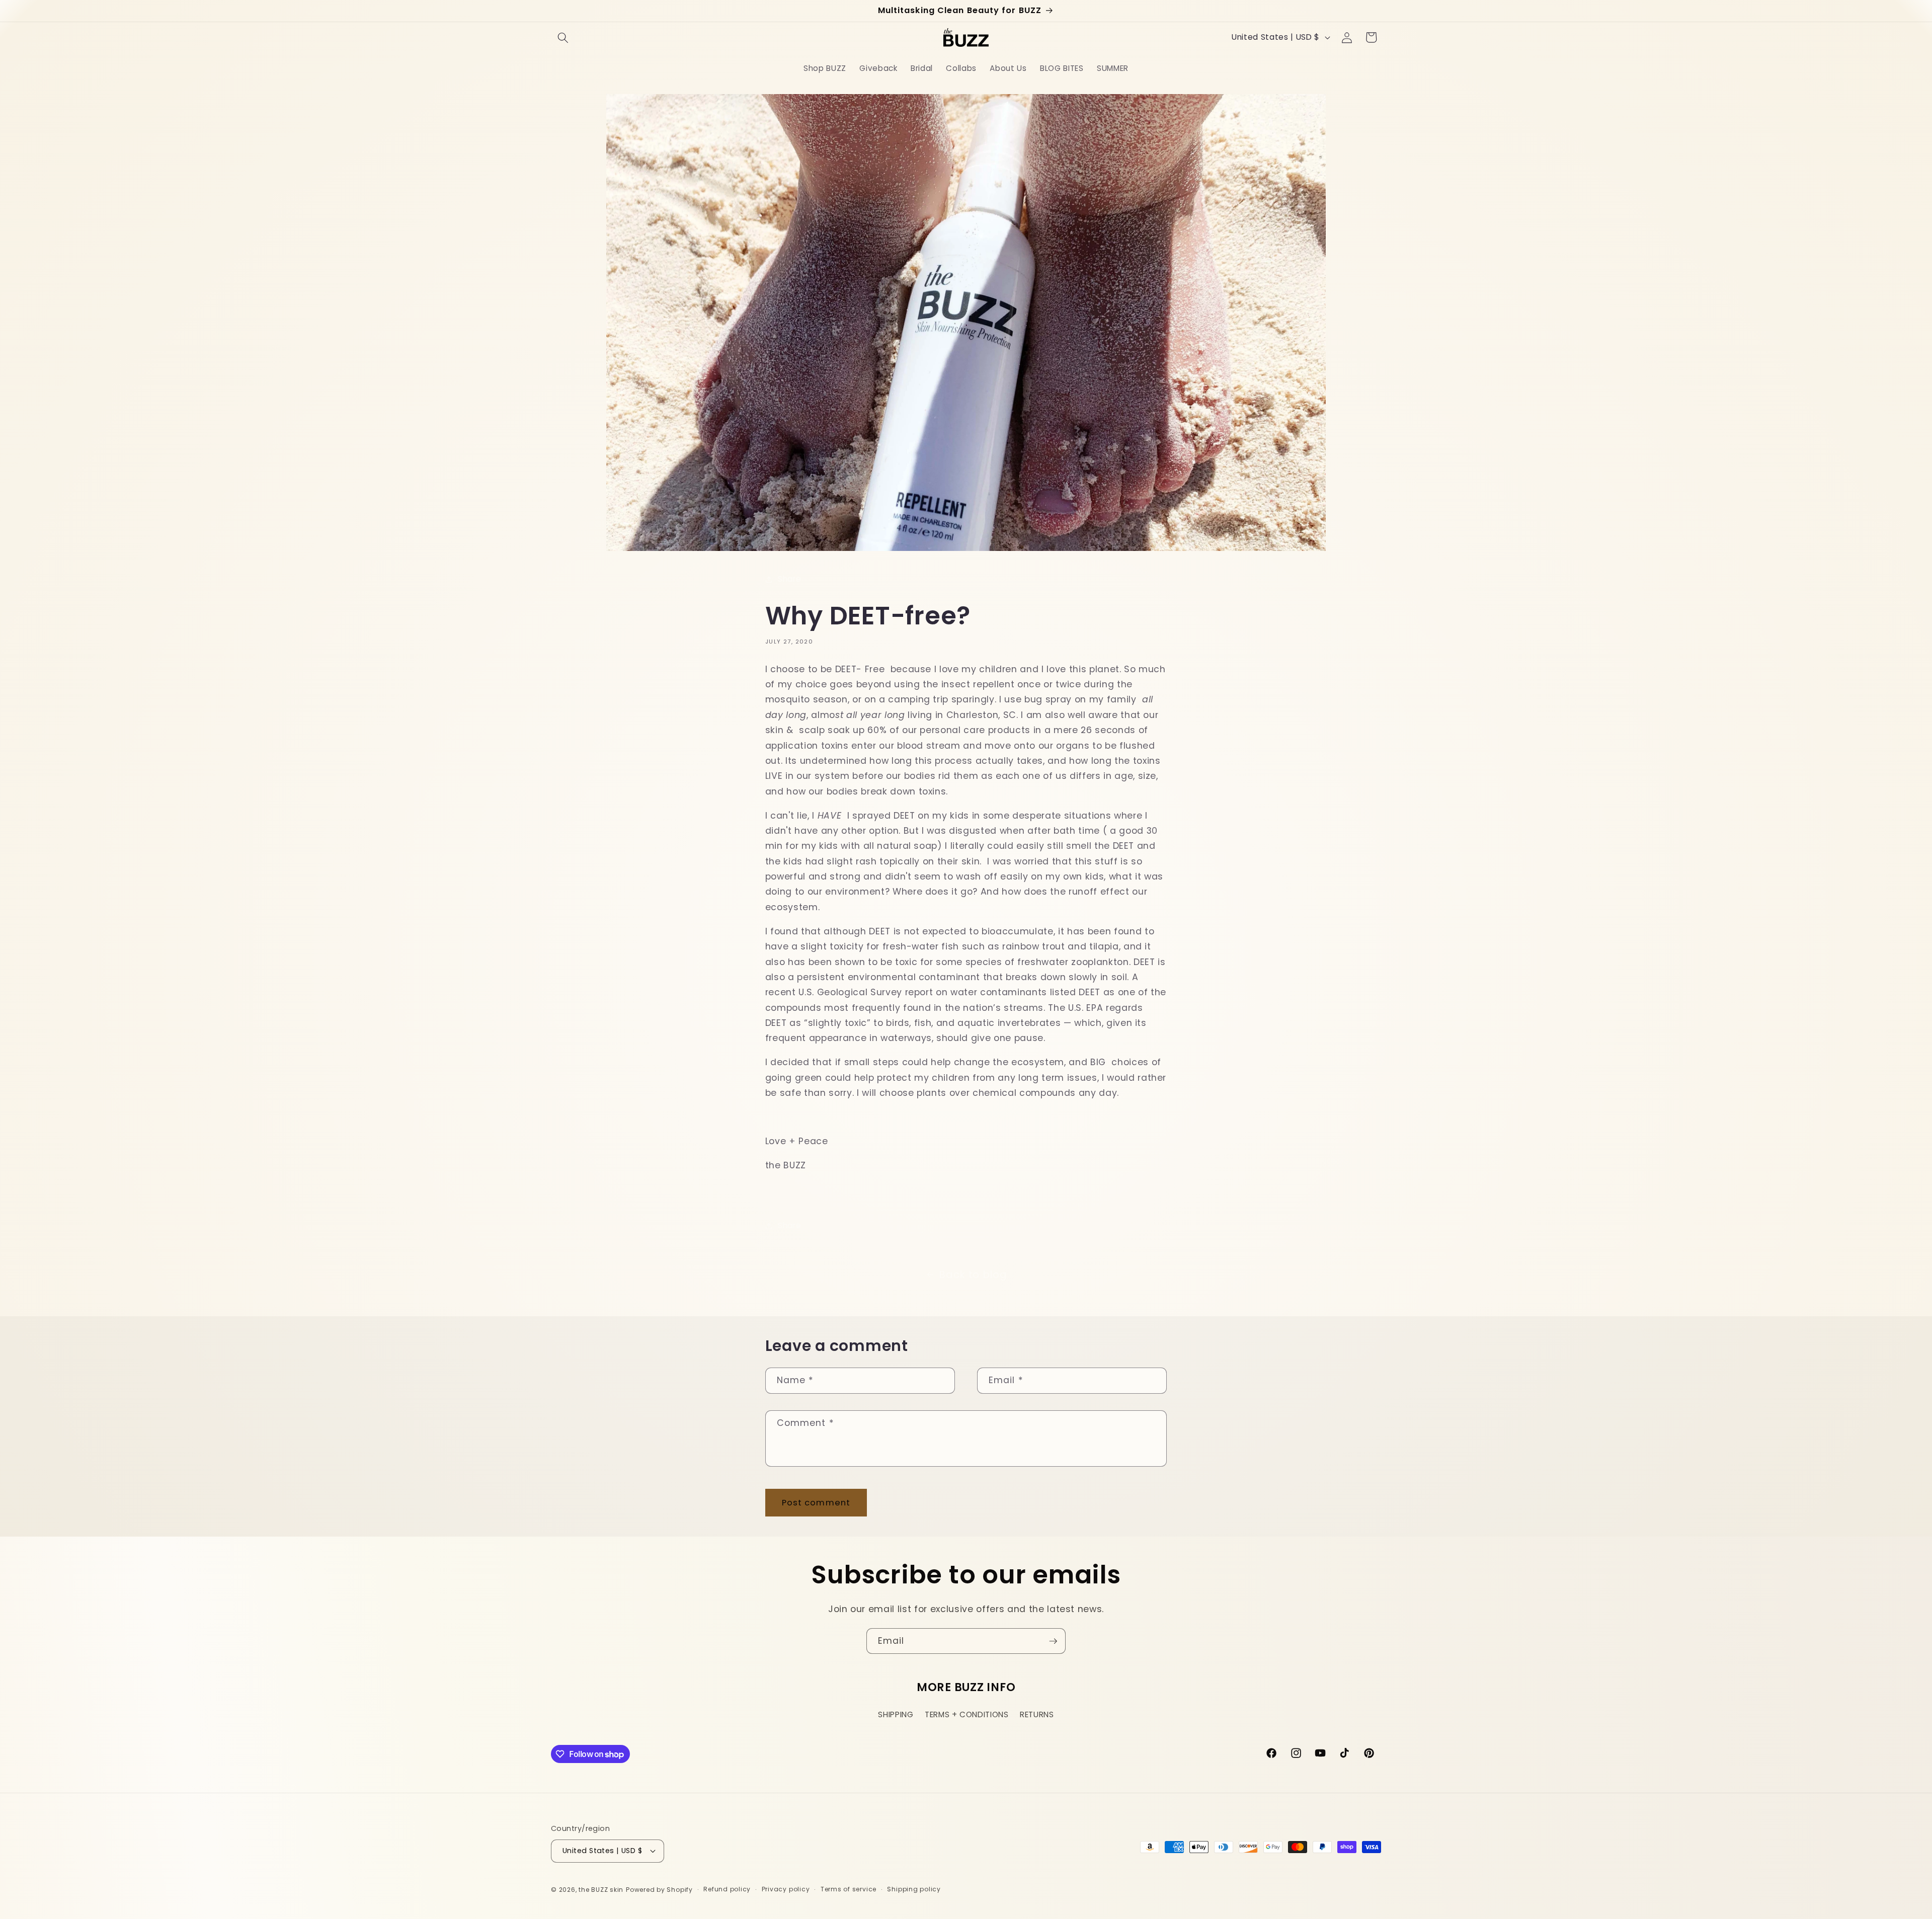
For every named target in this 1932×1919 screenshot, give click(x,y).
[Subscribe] (1053, 1641)
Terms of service (849, 1889)
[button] (563, 37)
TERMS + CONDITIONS (967, 1714)
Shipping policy (914, 1889)
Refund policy (727, 1889)
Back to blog (973, 1274)
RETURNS (1037, 1714)
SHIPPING (896, 1714)
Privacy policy (786, 1889)
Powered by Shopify (659, 1890)
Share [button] (789, 579)
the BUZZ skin (601, 1890)
